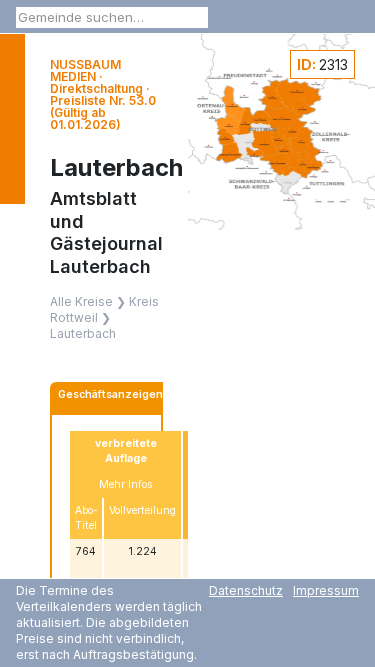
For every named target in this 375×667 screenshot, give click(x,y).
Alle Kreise (81, 301)
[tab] (110, 397)
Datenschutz (246, 590)
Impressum (326, 590)
